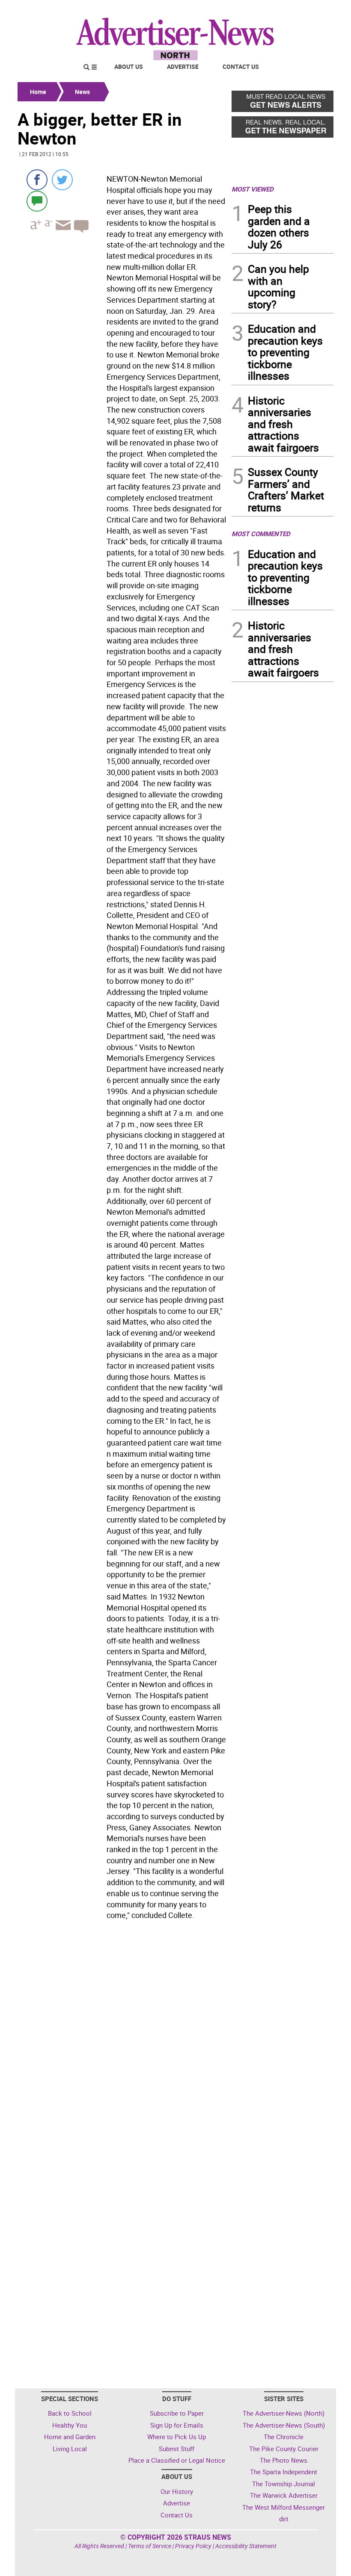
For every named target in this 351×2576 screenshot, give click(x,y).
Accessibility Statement (246, 2546)
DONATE (313, 10)
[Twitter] (62, 180)
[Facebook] (37, 180)
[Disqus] (122, 2041)
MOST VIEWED (253, 189)
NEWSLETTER (265, 10)
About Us (129, 66)
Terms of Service (150, 2546)
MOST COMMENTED (261, 534)
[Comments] (37, 201)
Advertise (183, 66)
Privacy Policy (193, 2546)
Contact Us (241, 66)
